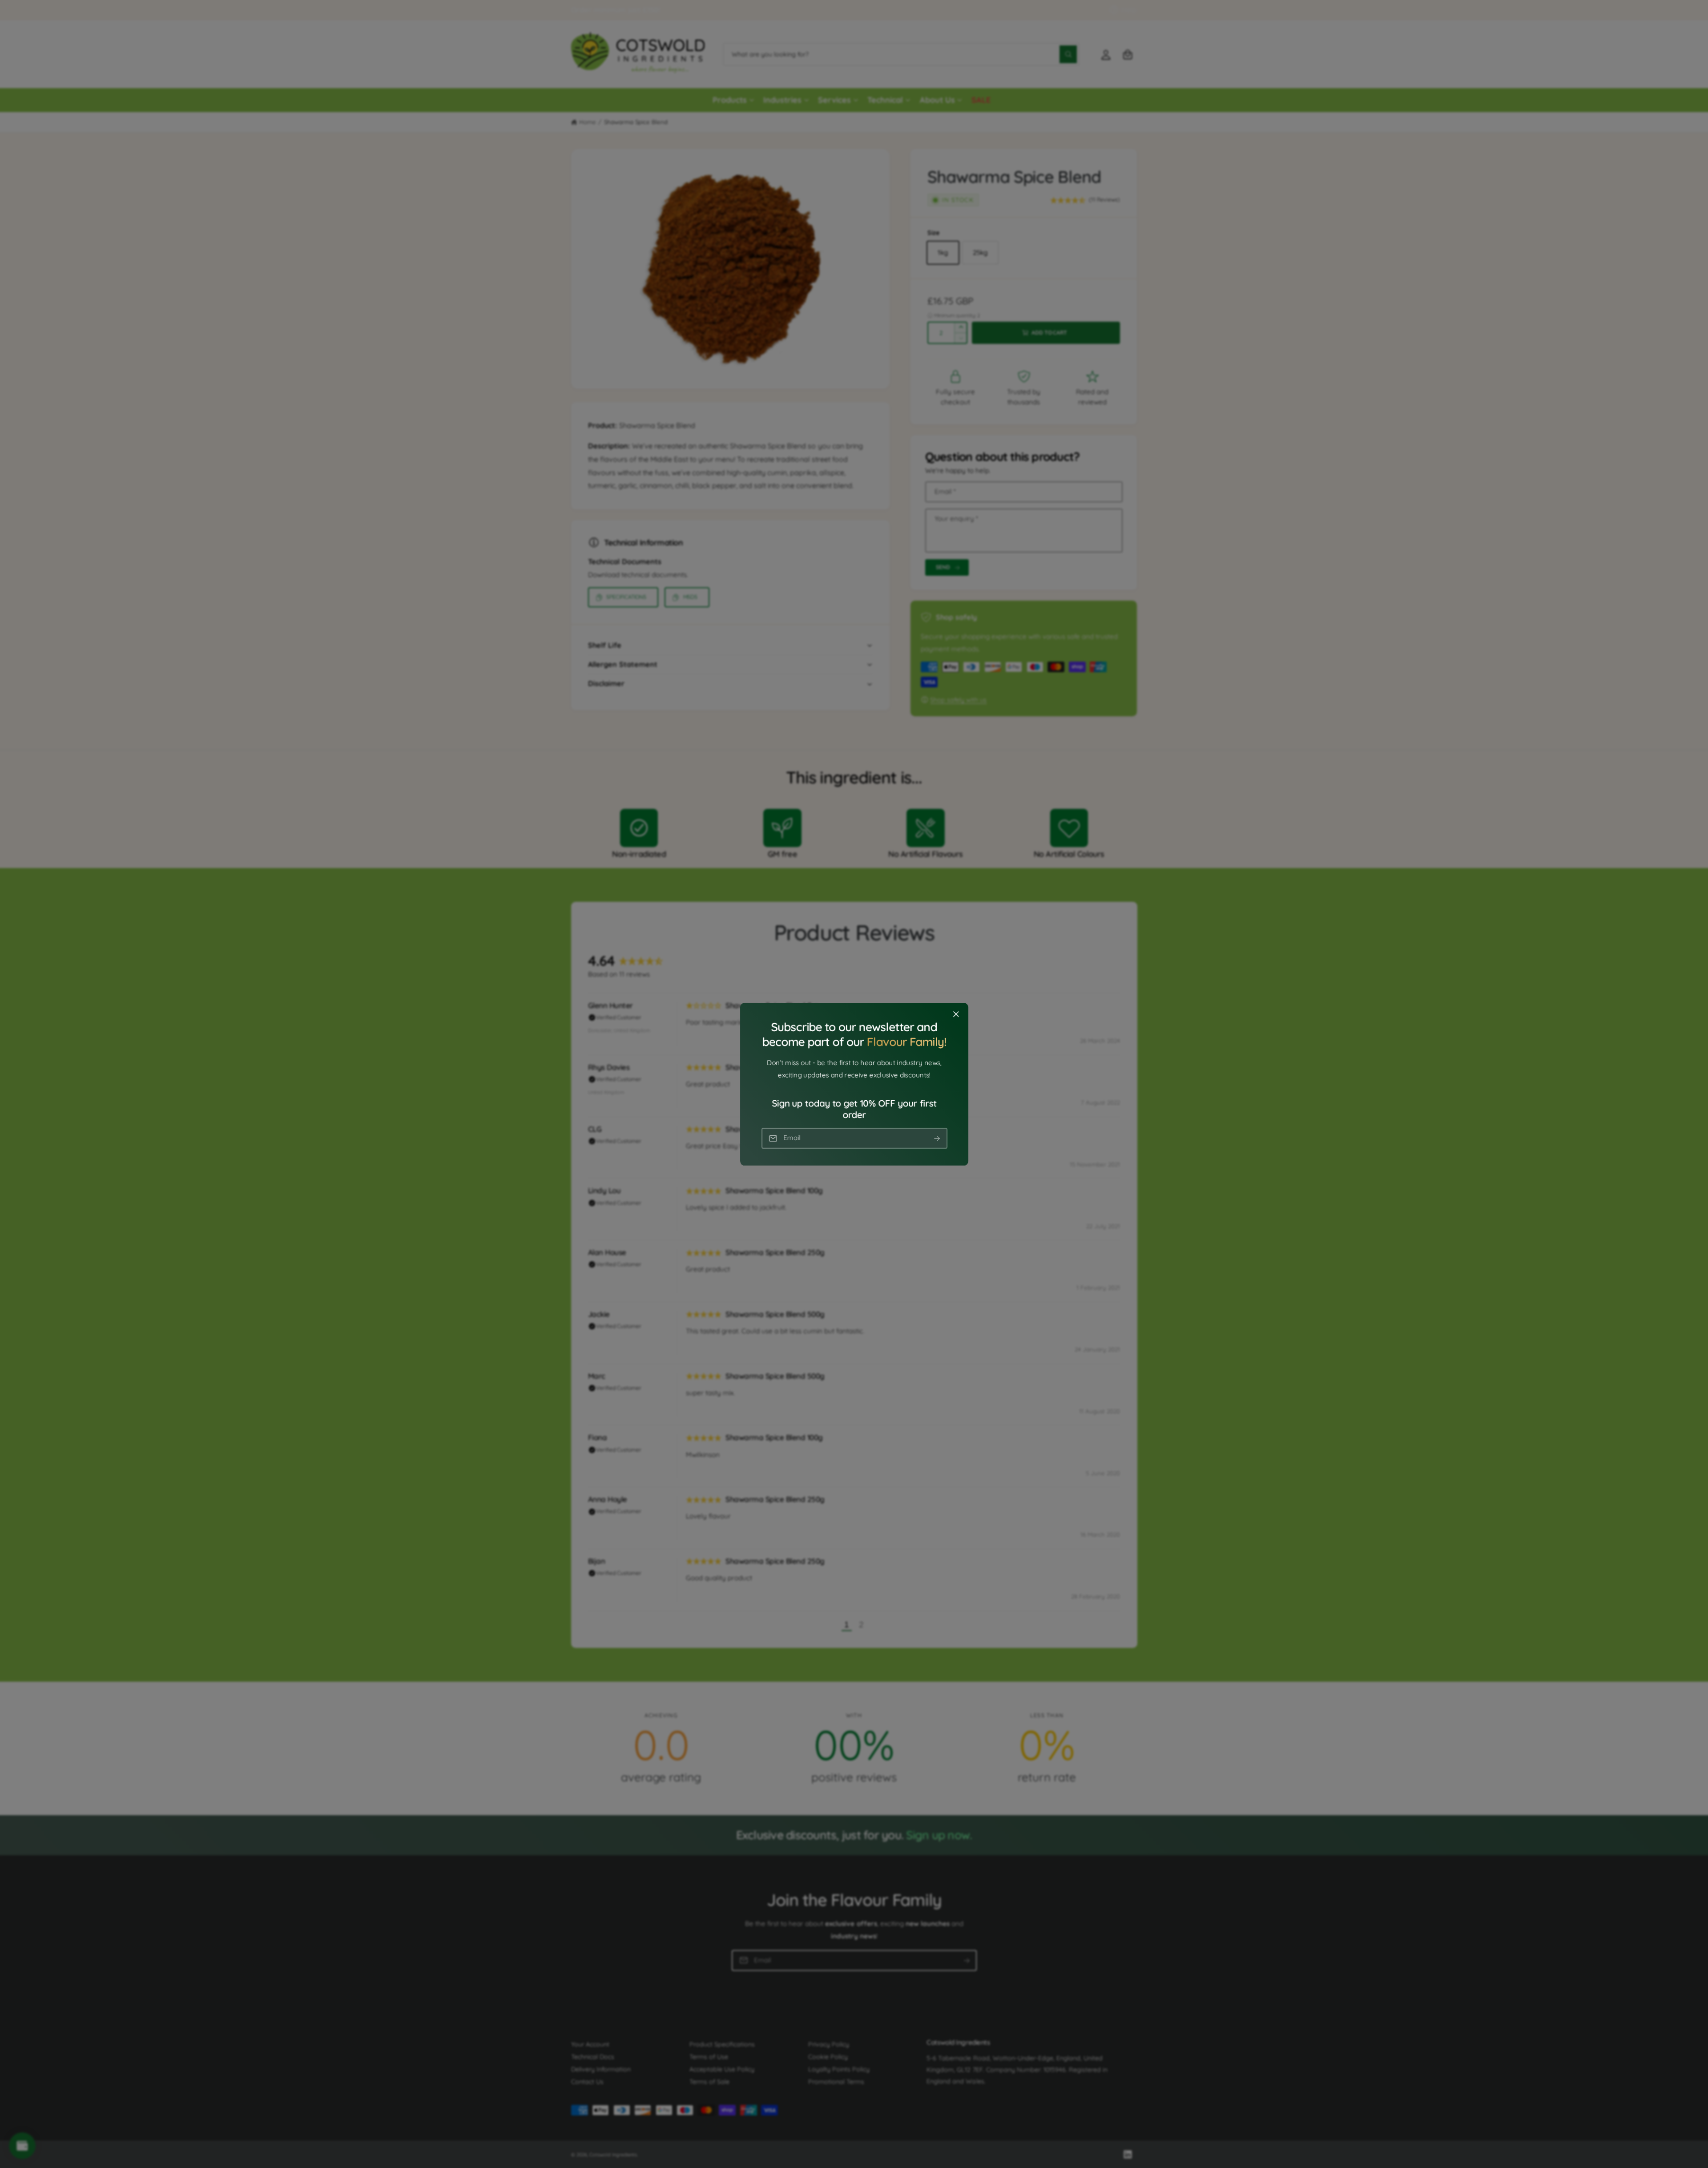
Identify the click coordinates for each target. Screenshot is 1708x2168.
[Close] (956, 1014)
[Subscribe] (937, 1138)
